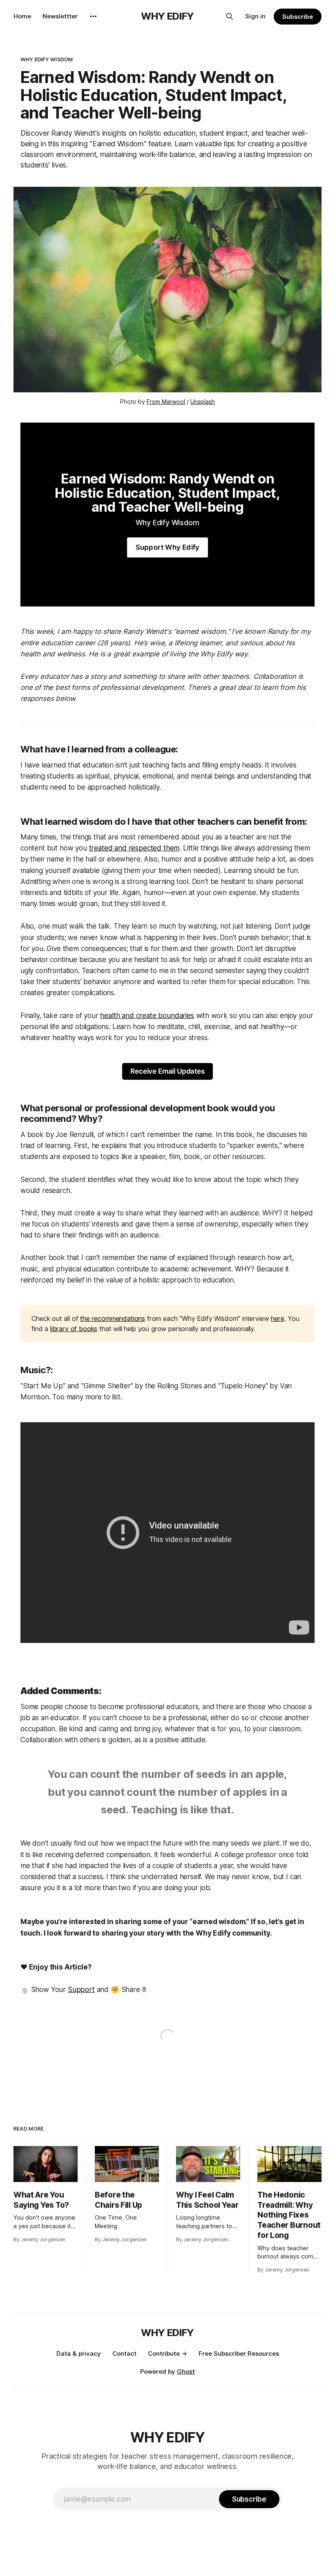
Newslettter (60, 16)
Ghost (186, 2371)
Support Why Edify (167, 547)
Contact (124, 2353)
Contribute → (167, 2353)
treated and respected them (134, 848)
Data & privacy (79, 2353)
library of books (74, 1329)
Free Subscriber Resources (239, 2353)
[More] (93, 16)
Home (22, 16)
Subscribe (298, 17)
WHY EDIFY (167, 16)
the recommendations (113, 1318)
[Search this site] (230, 16)
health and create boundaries (147, 1016)
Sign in (255, 16)
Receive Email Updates (167, 1071)
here (277, 1318)
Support (81, 1990)
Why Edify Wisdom (47, 59)
